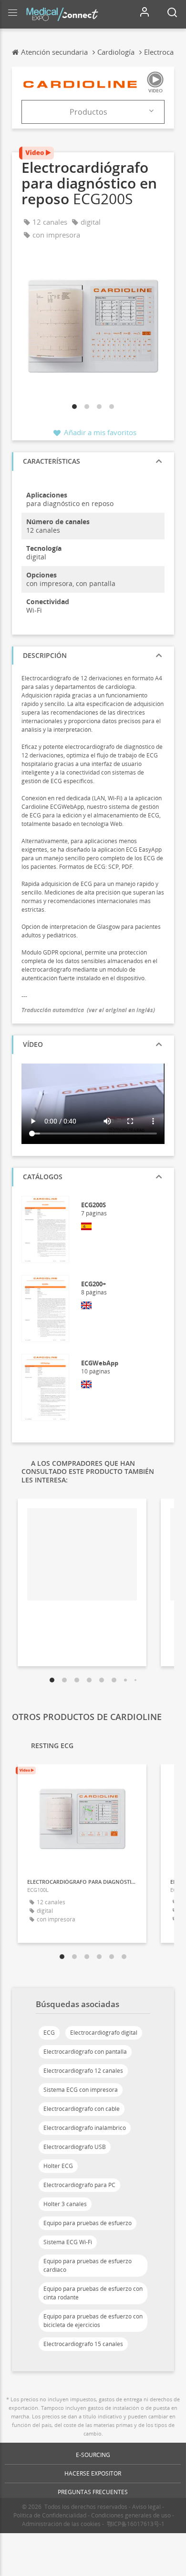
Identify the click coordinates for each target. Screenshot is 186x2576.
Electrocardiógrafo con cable (82, 2109)
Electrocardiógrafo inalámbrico (85, 2128)
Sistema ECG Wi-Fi (68, 2242)
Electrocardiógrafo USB (75, 2147)
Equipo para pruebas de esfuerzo (88, 2223)
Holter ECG (58, 2166)
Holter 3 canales (65, 2204)
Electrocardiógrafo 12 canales (83, 2071)
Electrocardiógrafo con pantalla (85, 2052)
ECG (49, 2033)
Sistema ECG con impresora (81, 2090)
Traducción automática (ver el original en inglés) (88, 1010)
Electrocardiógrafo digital (104, 2033)
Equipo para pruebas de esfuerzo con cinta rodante (93, 2293)
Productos (88, 112)
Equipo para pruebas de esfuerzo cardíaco (88, 2265)
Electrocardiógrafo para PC (79, 2185)
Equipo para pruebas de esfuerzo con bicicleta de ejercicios (93, 2321)
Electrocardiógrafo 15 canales (83, 2344)
